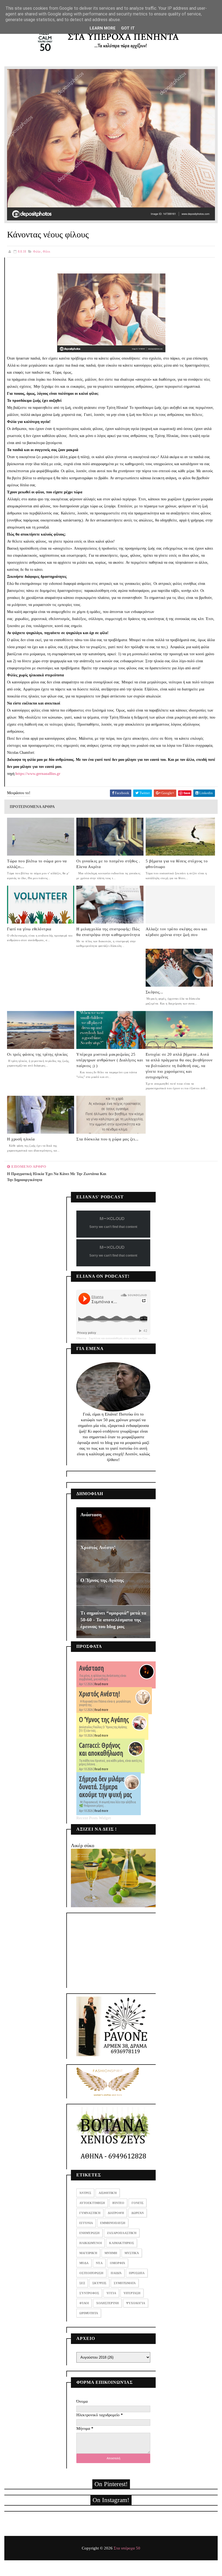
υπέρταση (132, 2293)
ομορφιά (117, 2263)
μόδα (84, 2263)
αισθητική (108, 2193)
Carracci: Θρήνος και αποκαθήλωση (101, 1749)
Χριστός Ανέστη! (98, 1547)
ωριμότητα (89, 2313)
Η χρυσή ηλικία (21, 1139)
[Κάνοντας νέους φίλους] (111, 144)
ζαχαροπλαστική (122, 2233)
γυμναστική (90, 2213)
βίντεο (118, 2203)
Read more (101, 1684)
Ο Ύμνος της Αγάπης (102, 1580)
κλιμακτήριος (122, 2243)
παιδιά (116, 2273)
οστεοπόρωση (91, 2273)
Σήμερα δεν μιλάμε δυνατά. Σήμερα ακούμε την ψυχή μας (105, 1787)
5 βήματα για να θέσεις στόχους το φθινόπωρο (177, 864)
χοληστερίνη (107, 2303)
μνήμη (111, 2253)
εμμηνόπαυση (113, 2223)
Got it (128, 28)
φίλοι (46, 252)
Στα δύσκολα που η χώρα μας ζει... (107, 1139)
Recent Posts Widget (94, 1818)
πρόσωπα (137, 2273)
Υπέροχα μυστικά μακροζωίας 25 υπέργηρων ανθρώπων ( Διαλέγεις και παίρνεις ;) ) (110, 1060)
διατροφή (116, 2213)
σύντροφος (89, 2293)
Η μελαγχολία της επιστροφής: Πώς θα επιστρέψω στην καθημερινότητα (108, 932)
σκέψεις (99, 2283)
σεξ (82, 2283)
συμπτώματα (125, 2283)
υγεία (111, 2293)
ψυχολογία (136, 2303)
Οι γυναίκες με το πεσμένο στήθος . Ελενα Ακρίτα (108, 864)
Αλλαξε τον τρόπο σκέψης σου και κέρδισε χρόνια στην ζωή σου (177, 932)
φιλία (37, 252)
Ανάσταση (91, 1515)
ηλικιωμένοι (91, 2243)
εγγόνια (86, 2223)
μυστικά (132, 2253)
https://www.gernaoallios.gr (38, 774)
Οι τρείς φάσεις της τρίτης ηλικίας (37, 1054)
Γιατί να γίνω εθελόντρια (29, 929)
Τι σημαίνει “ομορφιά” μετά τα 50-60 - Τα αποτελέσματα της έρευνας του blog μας (113, 1620)
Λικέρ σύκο (83, 1845)
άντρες (85, 2193)
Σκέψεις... (154, 992)
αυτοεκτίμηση (92, 2203)
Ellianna (81, 1338)
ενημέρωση (89, 2233)
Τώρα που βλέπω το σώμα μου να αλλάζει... (37, 864)
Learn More (103, 28)
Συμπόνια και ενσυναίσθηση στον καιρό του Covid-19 (121, 1338)
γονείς (138, 2203)
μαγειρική (88, 2253)
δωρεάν (138, 2213)
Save (187, 793)
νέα (99, 2263)
